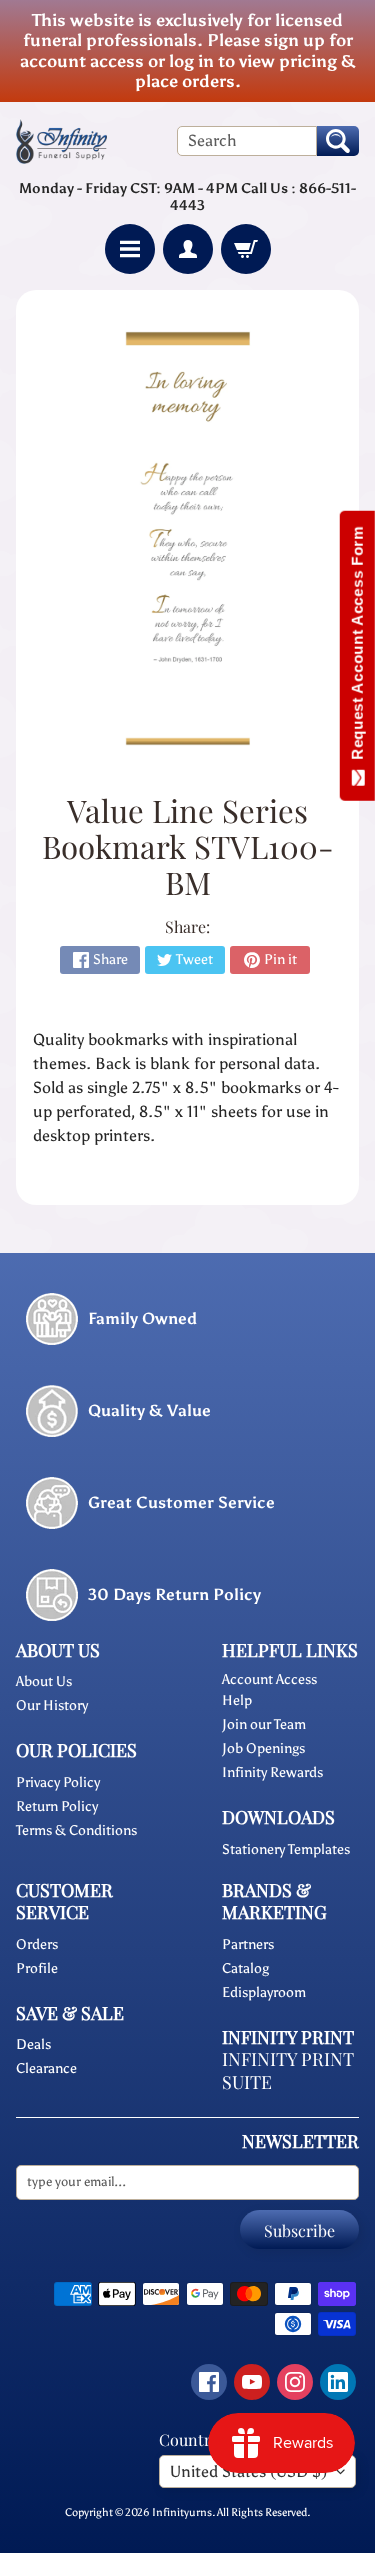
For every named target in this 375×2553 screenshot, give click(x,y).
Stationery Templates (286, 1849)
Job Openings (263, 1748)
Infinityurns (182, 2512)
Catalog (245, 1968)
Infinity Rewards (272, 1772)
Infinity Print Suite (288, 2070)
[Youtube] (252, 2382)
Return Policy (57, 1806)
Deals (33, 2044)
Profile (37, 1968)
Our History (52, 1705)
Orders (37, 1944)
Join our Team (264, 1724)
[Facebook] (209, 2382)
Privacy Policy (58, 1782)
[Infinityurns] (61, 141)
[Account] (188, 249)
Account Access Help (269, 1690)
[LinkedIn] (338, 2382)
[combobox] (247, 141)
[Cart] (246, 249)
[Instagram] (295, 2382)
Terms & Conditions (76, 1830)
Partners (248, 1944)
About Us (44, 1681)
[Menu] (130, 249)
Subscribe (299, 2230)
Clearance (46, 2068)
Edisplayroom (264, 1992)
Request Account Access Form (357, 647)
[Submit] (338, 141)
